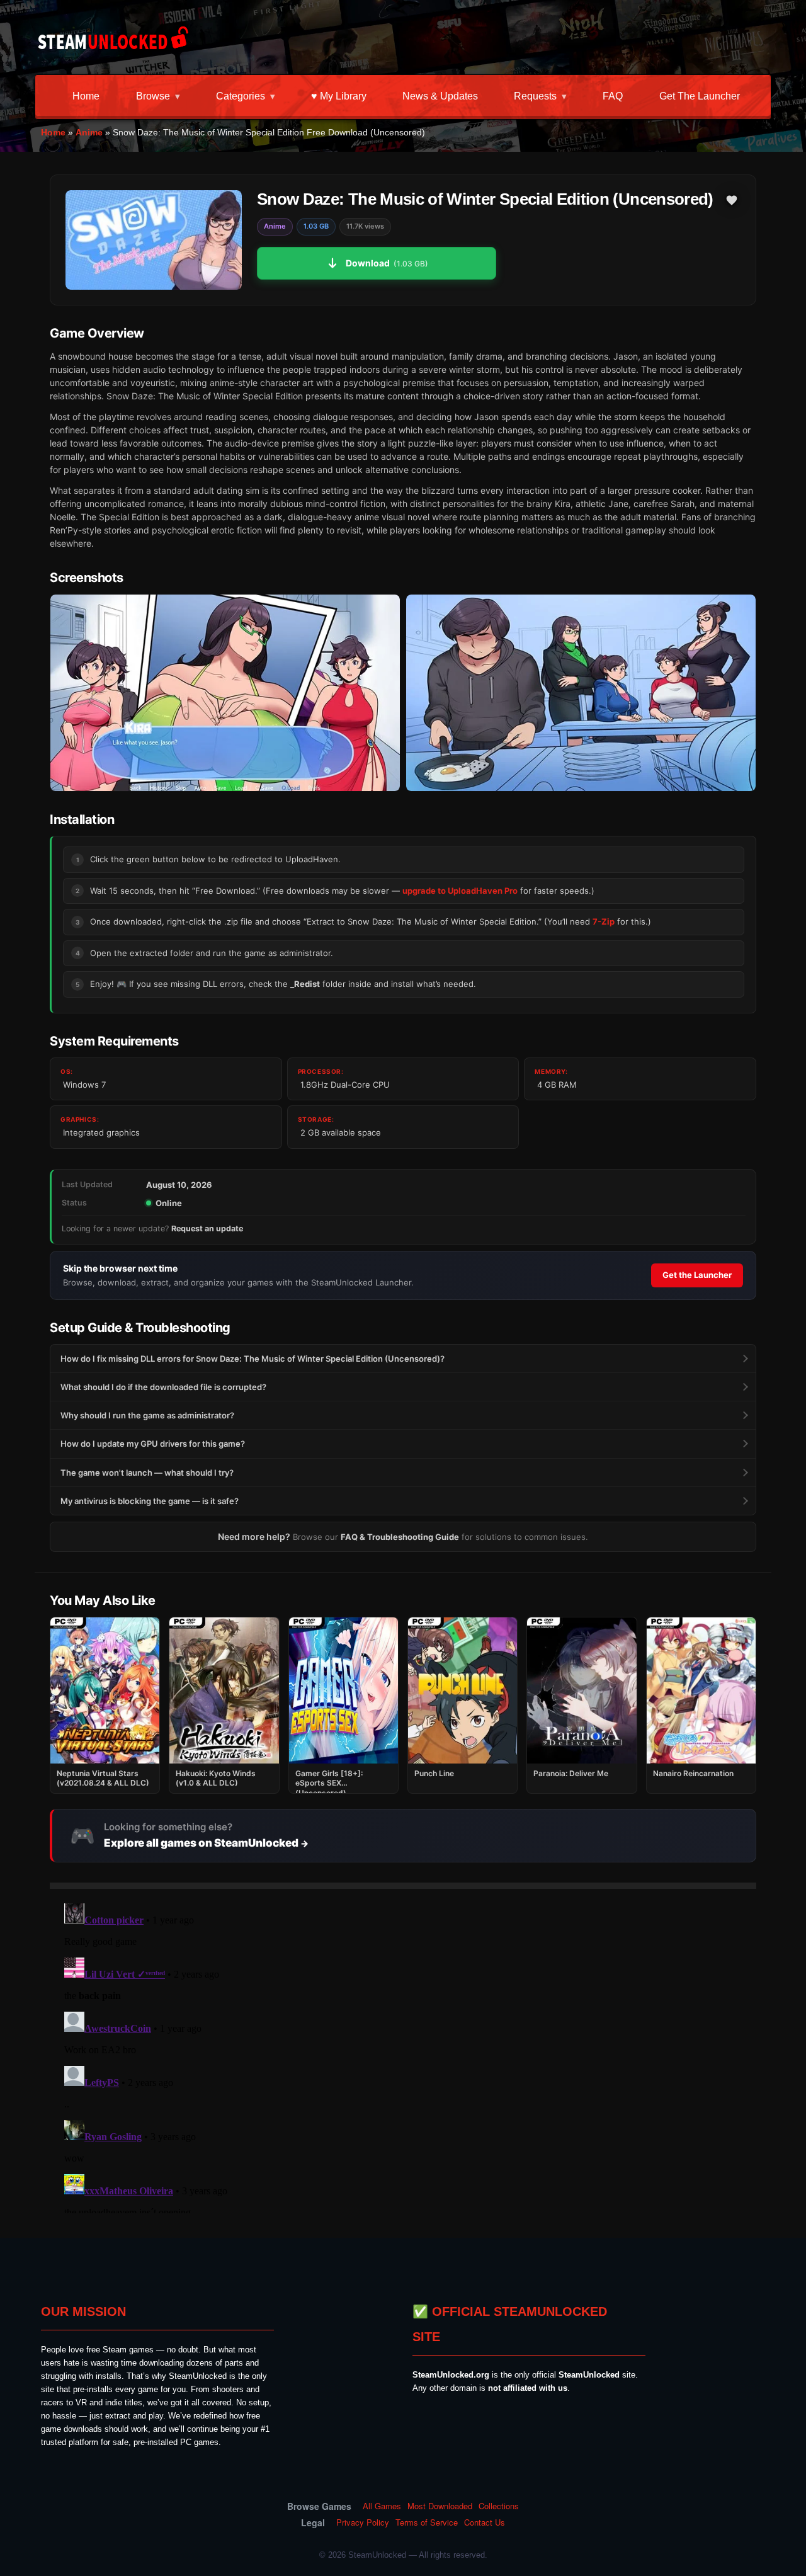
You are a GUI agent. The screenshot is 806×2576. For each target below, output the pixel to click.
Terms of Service (427, 2522)
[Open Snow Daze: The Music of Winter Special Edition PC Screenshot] (225, 693)
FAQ (613, 96)
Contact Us (485, 2522)
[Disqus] (403, 2056)
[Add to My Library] (732, 200)
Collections (499, 2506)
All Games (382, 2506)
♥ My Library (339, 96)
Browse (153, 96)
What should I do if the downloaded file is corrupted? (163, 1387)
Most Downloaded (440, 2506)
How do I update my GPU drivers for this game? (153, 1444)
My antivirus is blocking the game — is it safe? (150, 1501)
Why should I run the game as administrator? (147, 1415)
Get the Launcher (700, 96)
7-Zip (604, 921)
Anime (89, 132)
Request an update (207, 1228)
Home (86, 96)
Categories (241, 96)
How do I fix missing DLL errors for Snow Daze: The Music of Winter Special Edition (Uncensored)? (253, 1359)
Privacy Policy (363, 2522)
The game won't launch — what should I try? (147, 1473)
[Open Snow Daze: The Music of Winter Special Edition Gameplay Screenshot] (581, 693)
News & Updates (440, 96)
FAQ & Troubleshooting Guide (400, 1537)
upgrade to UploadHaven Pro (460, 891)
